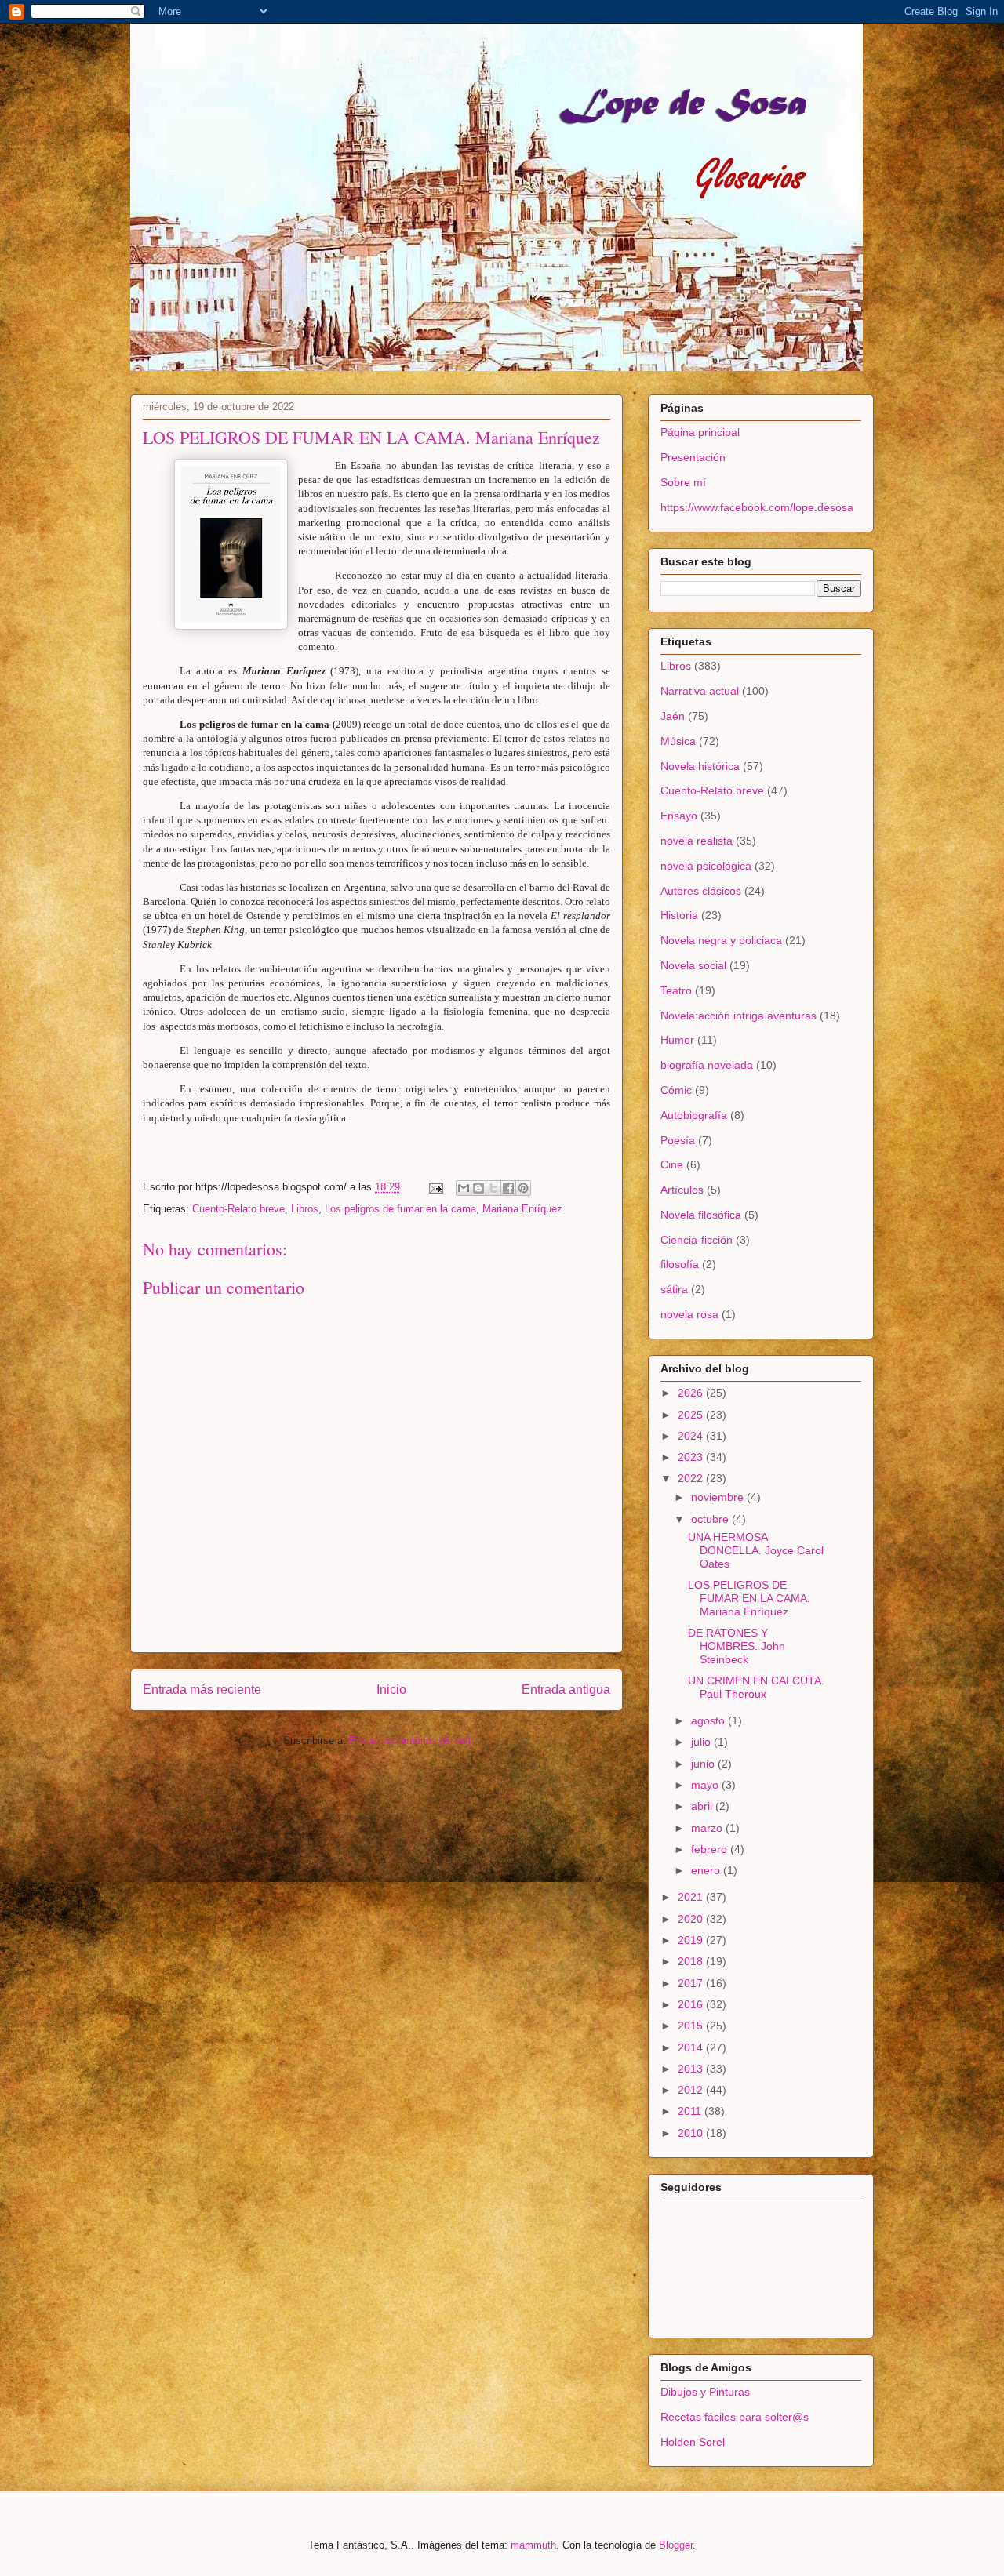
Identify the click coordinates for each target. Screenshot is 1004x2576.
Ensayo (679, 816)
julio (702, 1742)
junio (704, 1764)
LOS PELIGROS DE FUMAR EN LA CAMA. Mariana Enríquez (749, 1598)
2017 (692, 1983)
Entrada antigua (566, 1689)
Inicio (391, 1689)
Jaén (673, 716)
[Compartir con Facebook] (508, 1188)
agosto (709, 1720)
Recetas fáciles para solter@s (735, 2417)
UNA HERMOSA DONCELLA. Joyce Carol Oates (756, 1550)
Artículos (682, 1190)
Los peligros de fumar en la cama (400, 1209)
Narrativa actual (700, 691)
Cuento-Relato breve (238, 1209)
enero (707, 1870)
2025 (692, 1415)
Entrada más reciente (202, 1689)
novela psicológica (706, 866)
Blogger (676, 2545)
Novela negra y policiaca (721, 940)
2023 (692, 1457)
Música (678, 741)
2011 (691, 2111)
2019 (692, 1940)
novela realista (697, 841)
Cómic (676, 1090)
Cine (672, 1164)
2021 (692, 1897)
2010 (692, 2133)
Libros (305, 1209)
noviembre (719, 1497)
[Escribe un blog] (478, 1188)
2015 (692, 2026)
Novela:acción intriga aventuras (738, 1016)
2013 (692, 2069)
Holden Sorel (693, 2442)
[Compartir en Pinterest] (523, 1188)
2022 (692, 1478)
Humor (677, 1040)
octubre (711, 1519)
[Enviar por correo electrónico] (464, 1188)
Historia (679, 915)
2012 (692, 2090)
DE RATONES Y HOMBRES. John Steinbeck (737, 1646)
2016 (692, 2004)
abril (703, 1806)
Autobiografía (694, 1115)
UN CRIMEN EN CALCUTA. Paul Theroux (756, 1687)
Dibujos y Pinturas (705, 2392)
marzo (708, 1828)
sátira (674, 1289)
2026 (692, 1393)
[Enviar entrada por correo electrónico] (435, 1187)
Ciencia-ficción (697, 1240)
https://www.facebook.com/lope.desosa (757, 507)
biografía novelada (707, 1065)
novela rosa (689, 1314)
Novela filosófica (701, 1215)
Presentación (693, 457)
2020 (692, 1919)
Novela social (693, 965)
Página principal (700, 432)
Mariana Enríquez (522, 1209)
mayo (706, 1785)
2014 (692, 2047)
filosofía (680, 1264)
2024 (692, 1436)
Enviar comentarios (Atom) (410, 1740)
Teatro (676, 990)
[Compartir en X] (493, 1188)
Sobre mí (683, 482)
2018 (692, 1961)
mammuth (533, 2545)
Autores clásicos (701, 891)
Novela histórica (700, 766)
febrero (711, 1849)
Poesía (678, 1140)
